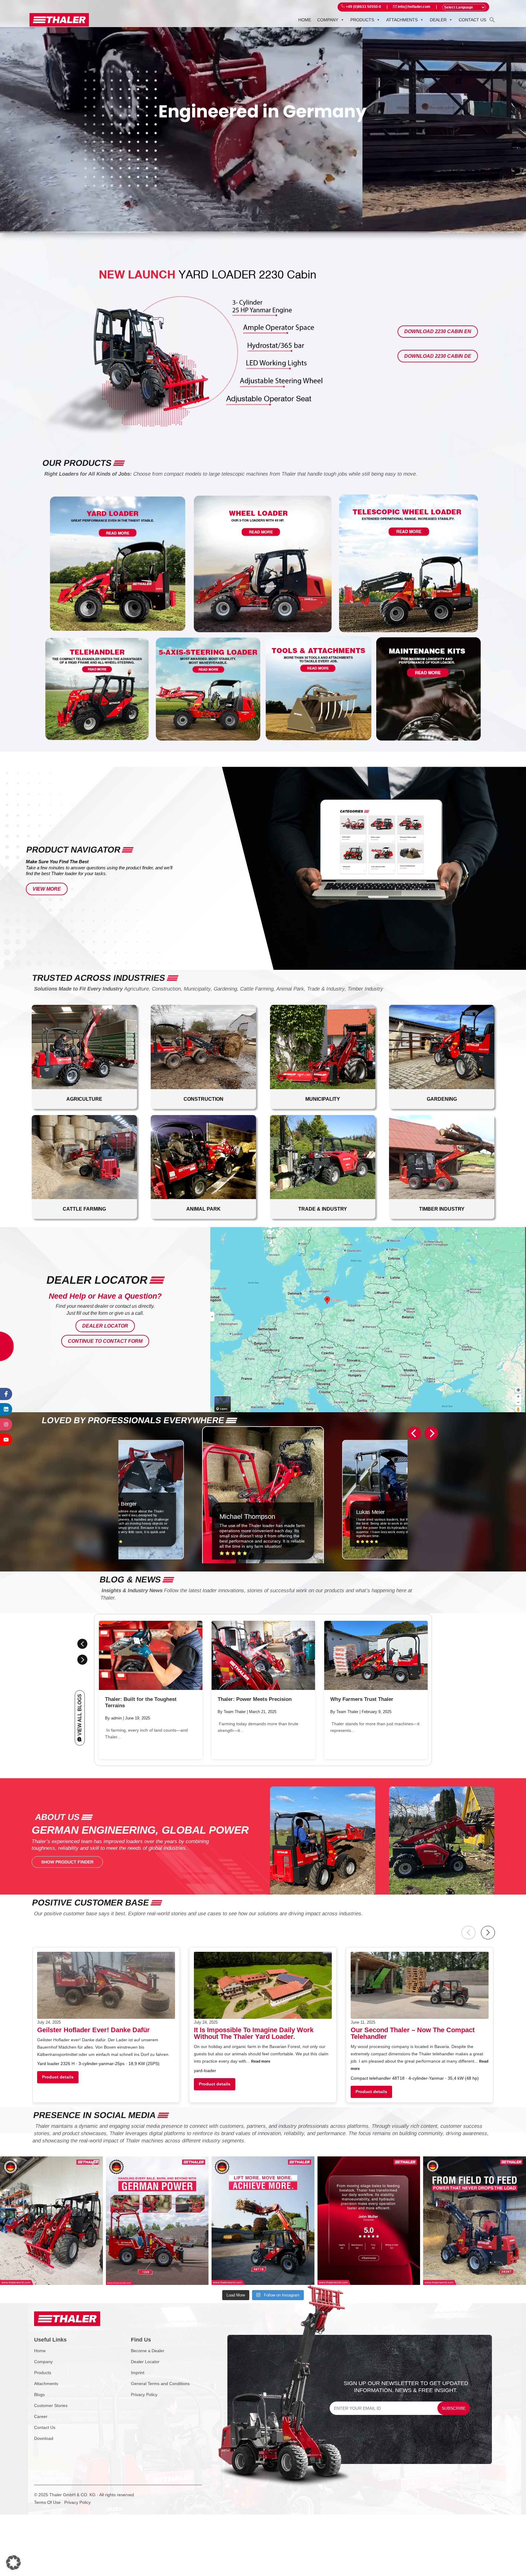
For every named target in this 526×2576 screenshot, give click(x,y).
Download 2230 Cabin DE (438, 356)
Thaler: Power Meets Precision (255, 1699)
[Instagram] (6, 1424)
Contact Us (45, 2427)
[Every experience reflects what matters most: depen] (369, 2221)
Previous (82, 1644)
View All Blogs (80, 1714)
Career (41, 2416)
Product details (58, 2077)
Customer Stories (51, 2405)
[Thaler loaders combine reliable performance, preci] (51, 2221)
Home (305, 20)
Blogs (39, 2395)
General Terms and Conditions (160, 2384)
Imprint (138, 2373)
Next (82, 1660)
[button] (492, 19)
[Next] (431, 1433)
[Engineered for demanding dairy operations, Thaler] (263, 2221)
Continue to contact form (105, 1341)
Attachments (402, 20)
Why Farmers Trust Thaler (362, 1699)
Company (328, 20)
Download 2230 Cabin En (438, 331)
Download (44, 2438)
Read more (261, 2061)
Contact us (472, 20)
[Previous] (414, 1433)
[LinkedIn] (6, 1409)
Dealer (438, 20)
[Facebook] (6, 1394)
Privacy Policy (144, 2395)
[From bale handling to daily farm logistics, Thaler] (157, 2221)
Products (362, 20)
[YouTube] (6, 1440)
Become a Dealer (148, 2351)
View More (47, 889)
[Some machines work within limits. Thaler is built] (475, 2221)
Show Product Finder (67, 1862)
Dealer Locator (105, 1326)
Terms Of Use (47, 2502)
